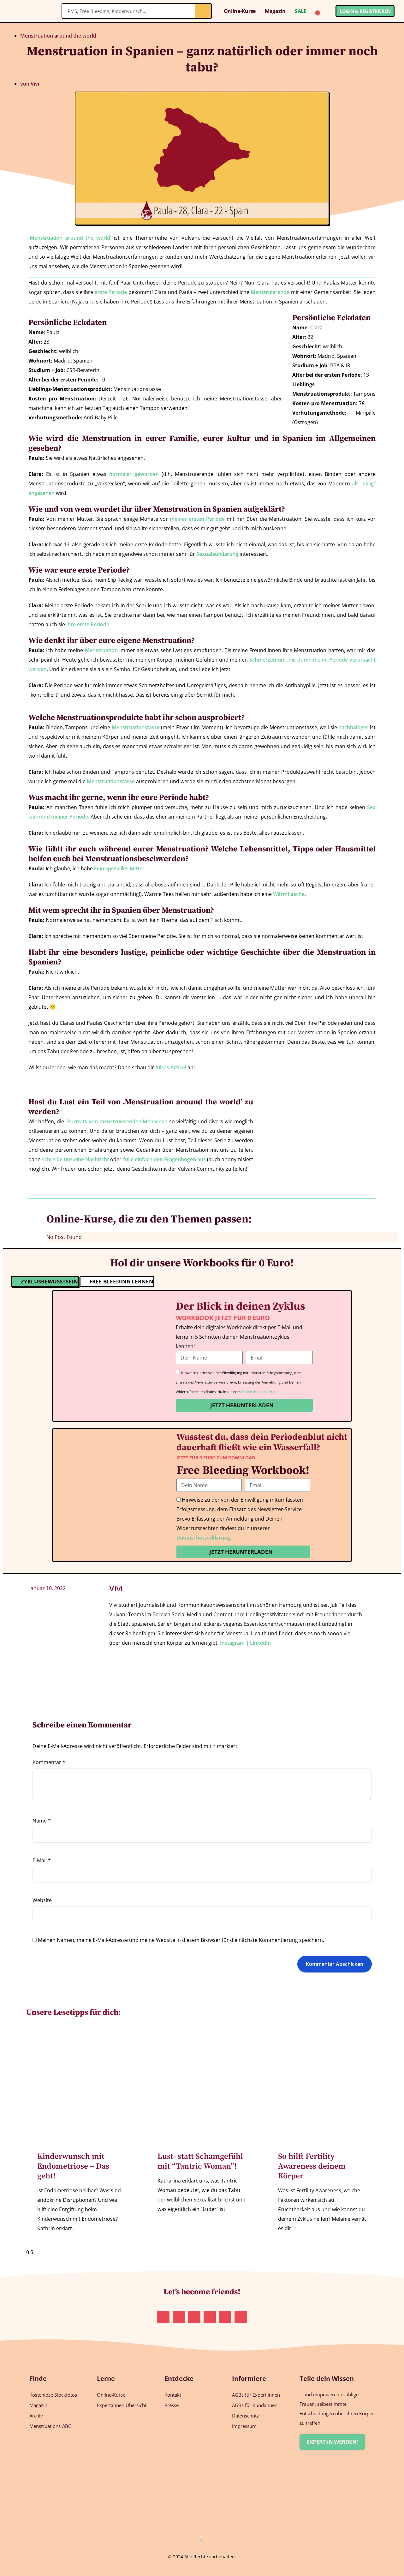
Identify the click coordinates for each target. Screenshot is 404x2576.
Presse (172, 2405)
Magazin (275, 11)
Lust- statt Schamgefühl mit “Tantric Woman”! (200, 2161)
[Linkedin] (194, 2317)
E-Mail (42, 1860)
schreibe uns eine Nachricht (75, 1159)
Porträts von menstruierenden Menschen (118, 1121)
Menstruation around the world (58, 36)
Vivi (116, 1588)
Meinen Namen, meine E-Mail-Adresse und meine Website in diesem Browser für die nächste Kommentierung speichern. (181, 1940)
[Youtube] (225, 2317)
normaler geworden (134, 474)
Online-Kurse (240, 11)
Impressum (244, 2426)
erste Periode (111, 292)
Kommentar (49, 1762)
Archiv (36, 2416)
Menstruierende (270, 292)
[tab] (45, 1282)
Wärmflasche (289, 894)
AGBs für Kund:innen (255, 2405)
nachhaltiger (353, 727)
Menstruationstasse (136, 727)
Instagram (232, 1643)
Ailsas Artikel (171, 1067)
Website (42, 1900)
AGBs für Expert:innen (256, 2395)
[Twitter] (210, 2317)
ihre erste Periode (88, 624)
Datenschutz (245, 2416)
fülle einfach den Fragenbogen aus (164, 1159)
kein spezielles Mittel (119, 868)
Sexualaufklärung (217, 554)
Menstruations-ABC (50, 2426)
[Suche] (203, 11)
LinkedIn (260, 1643)
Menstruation (101, 650)
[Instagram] (163, 2317)
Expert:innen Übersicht (122, 2405)
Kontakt (173, 2395)
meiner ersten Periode (197, 519)
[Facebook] (241, 2317)
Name (42, 1821)
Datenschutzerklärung (259, 1392)
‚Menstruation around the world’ (70, 238)
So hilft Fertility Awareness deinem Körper (312, 2166)
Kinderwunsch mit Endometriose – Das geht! (73, 2166)
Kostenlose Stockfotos (53, 2395)
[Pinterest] (179, 2317)
